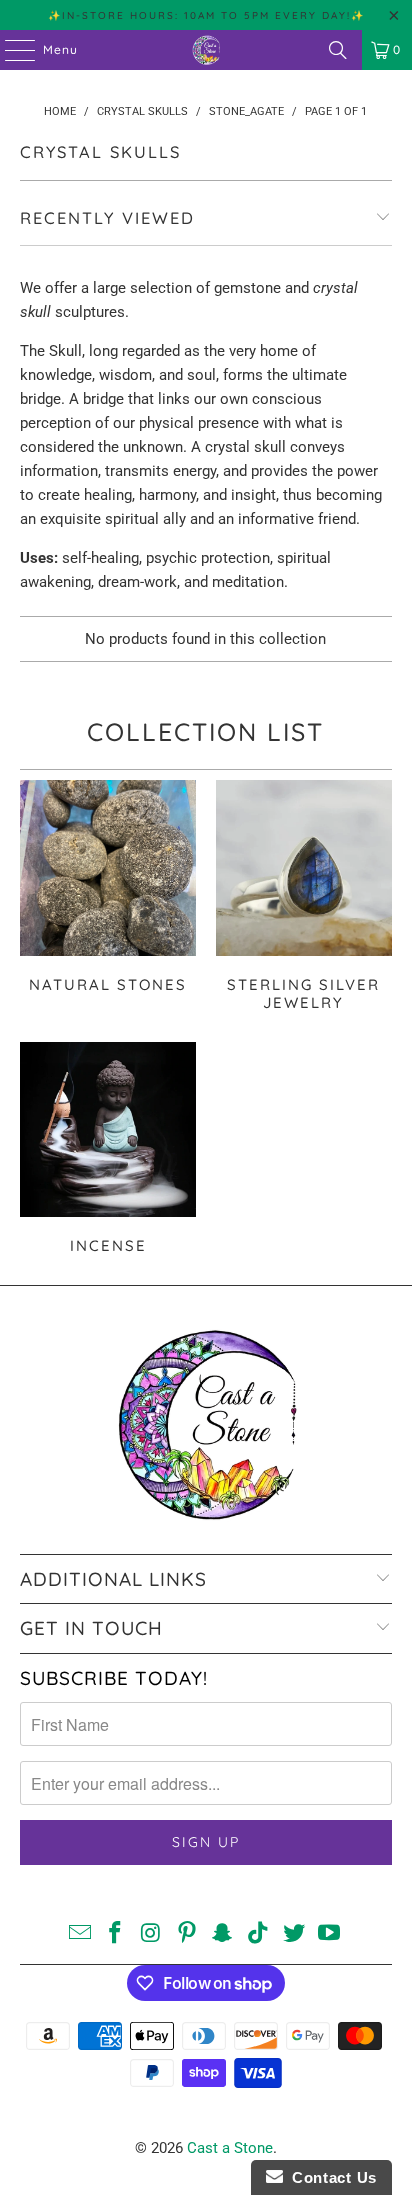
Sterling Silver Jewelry (304, 898)
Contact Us (330, 2177)
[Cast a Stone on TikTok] (259, 1934)
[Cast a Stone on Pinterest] (187, 1934)
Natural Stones (108, 898)
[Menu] (10, 50)
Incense (108, 1151)
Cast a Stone (230, 2148)
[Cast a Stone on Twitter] (294, 1934)
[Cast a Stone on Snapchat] (223, 1934)
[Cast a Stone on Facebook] (116, 1934)
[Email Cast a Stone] (80, 1934)
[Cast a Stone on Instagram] (152, 1934)
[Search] (338, 50)
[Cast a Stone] (206, 50)
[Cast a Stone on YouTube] (330, 1934)
